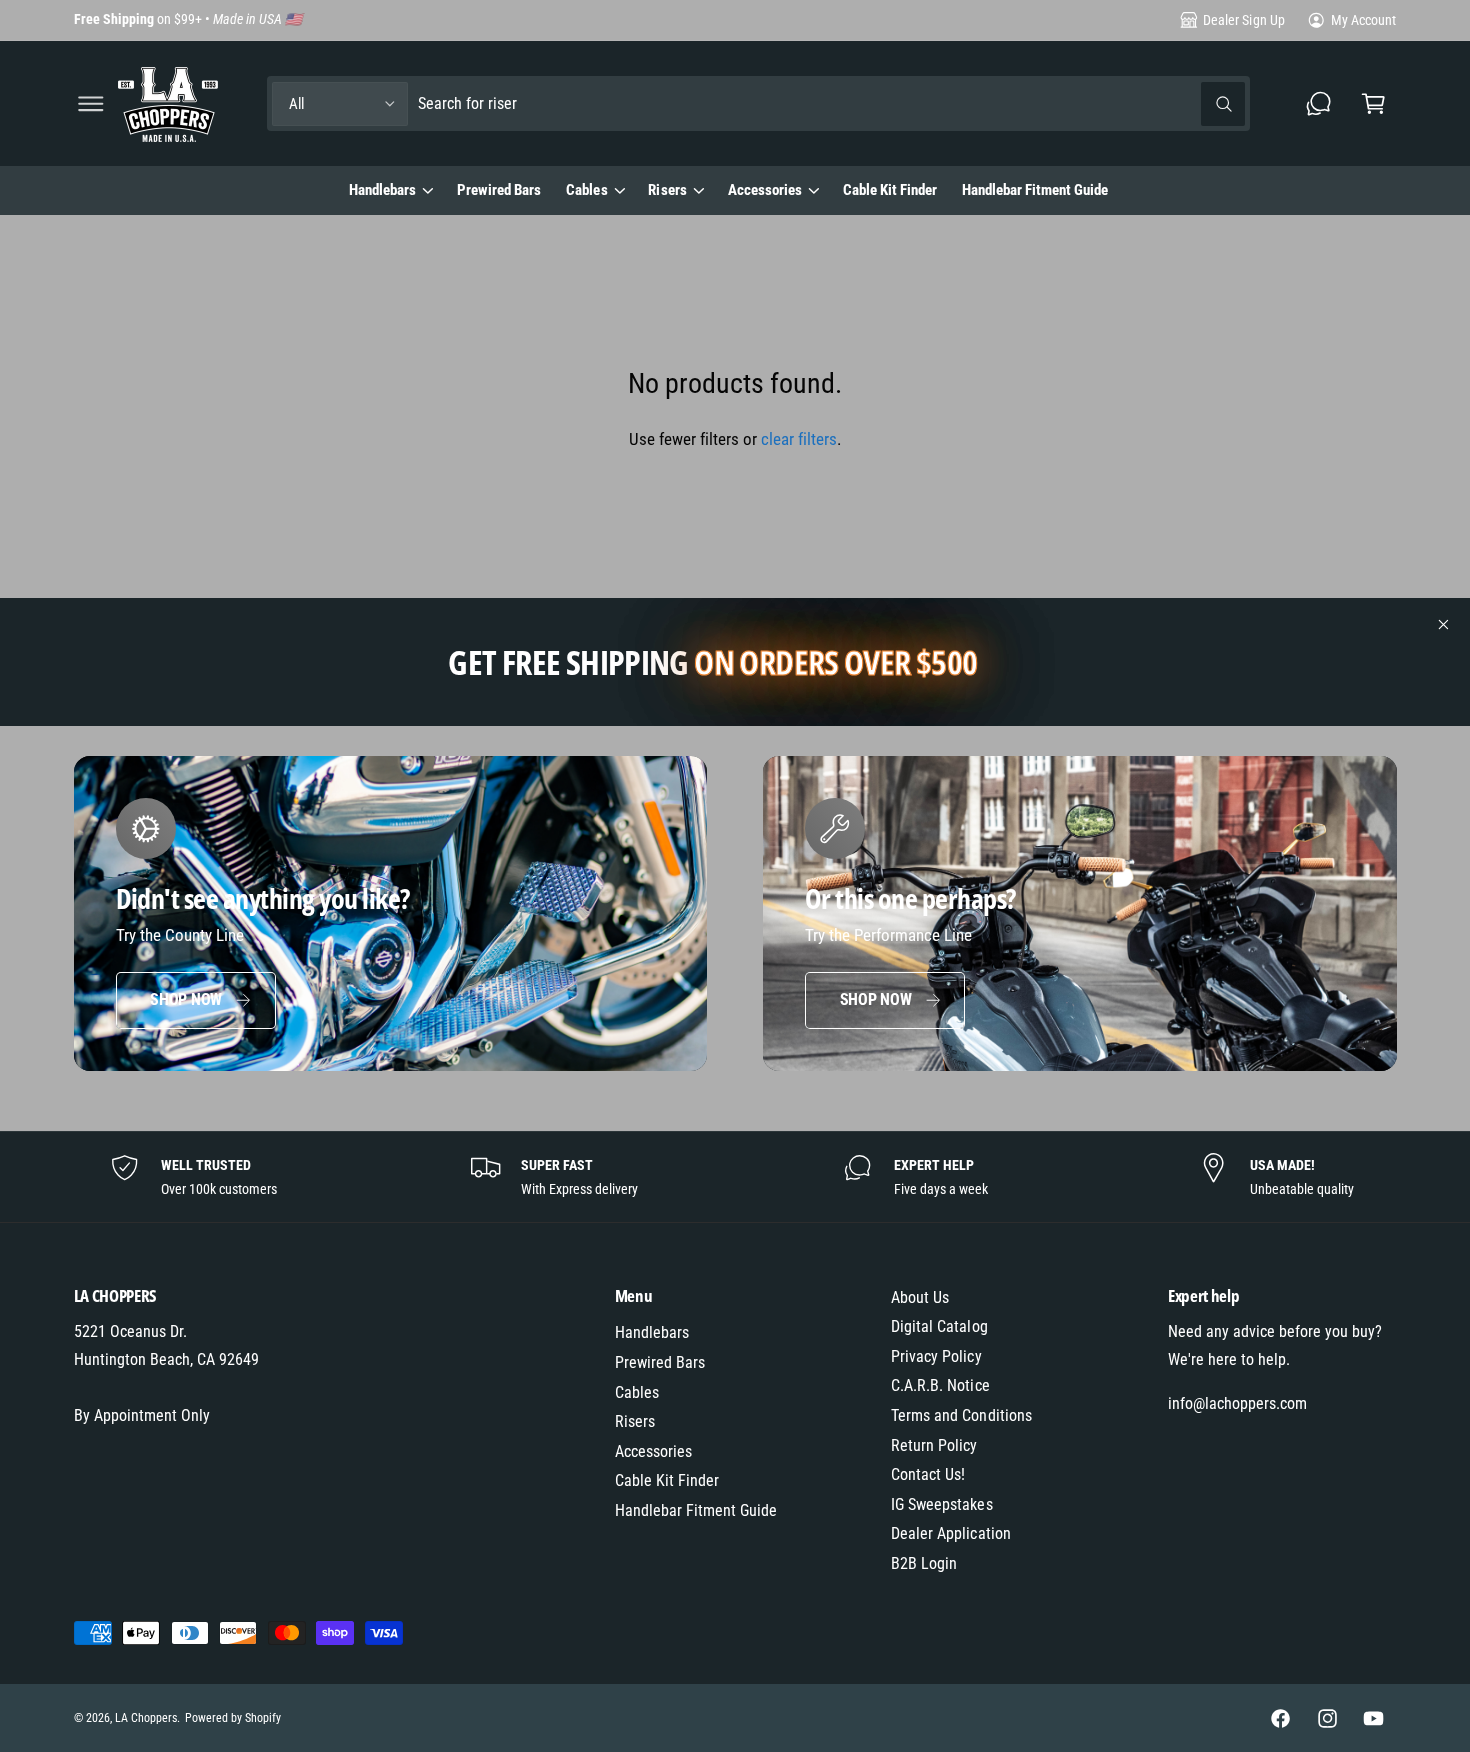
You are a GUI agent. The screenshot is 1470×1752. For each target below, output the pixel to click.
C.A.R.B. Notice (940, 1385)
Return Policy (934, 1445)
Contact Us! (928, 1474)
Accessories (765, 190)
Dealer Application (950, 1533)
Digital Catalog (939, 1326)
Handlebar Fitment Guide (696, 1510)
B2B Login (924, 1563)
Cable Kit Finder (667, 1480)
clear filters (799, 439)
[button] (90, 103)
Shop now (186, 999)
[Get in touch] (1319, 103)
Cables (586, 190)
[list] (735, 1177)
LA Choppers (146, 1718)
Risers (667, 190)
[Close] (1444, 624)
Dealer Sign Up (1243, 20)
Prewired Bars (660, 1362)
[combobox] (832, 103)
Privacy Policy (936, 1356)
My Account (1363, 20)
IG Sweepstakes (941, 1504)
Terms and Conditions (961, 1415)
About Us (920, 1297)
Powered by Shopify (233, 1718)
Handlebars (382, 190)
